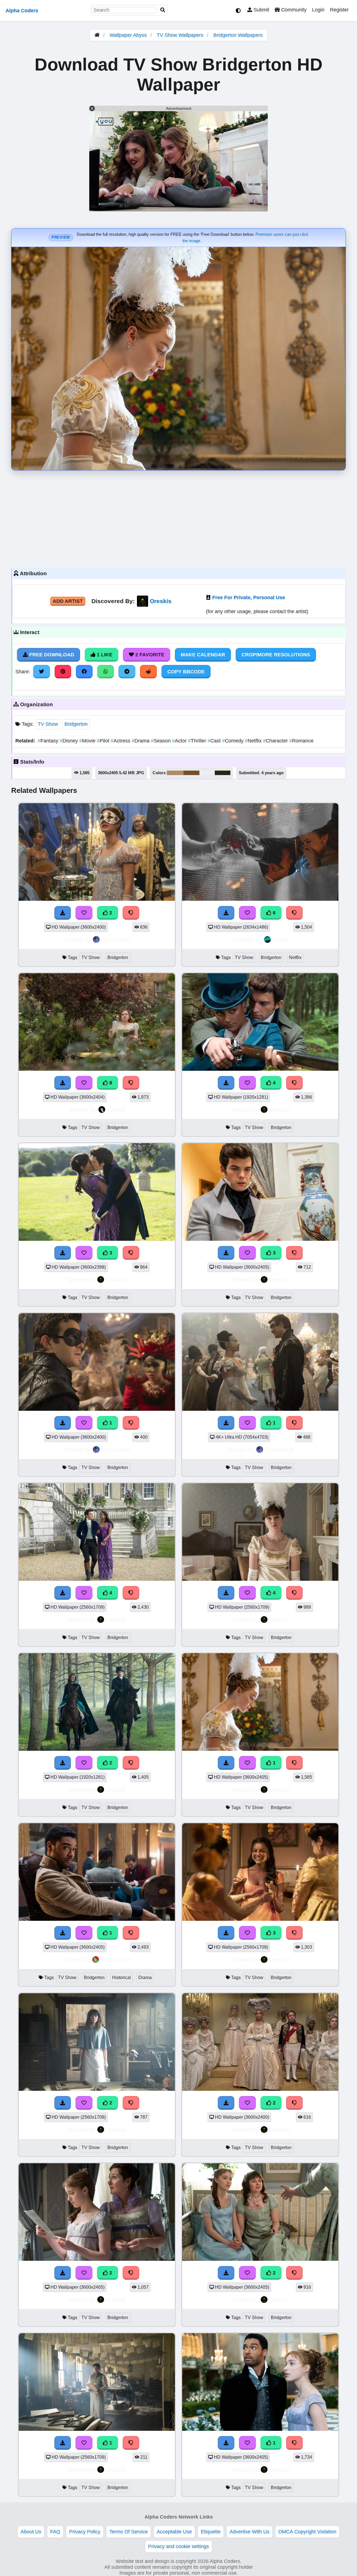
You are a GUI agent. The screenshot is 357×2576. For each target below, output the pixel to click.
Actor (180, 741)
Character (276, 741)
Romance (301, 741)
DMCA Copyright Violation (307, 2532)
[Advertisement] (178, 518)
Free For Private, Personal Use (249, 598)
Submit (261, 10)
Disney (69, 741)
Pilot (104, 741)
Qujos (280, 940)
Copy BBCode (186, 672)
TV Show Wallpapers (181, 35)
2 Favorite (149, 655)
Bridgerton (76, 724)
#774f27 (191, 773)
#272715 (223, 773)
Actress (121, 741)
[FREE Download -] (63, 1763)
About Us (31, 2532)
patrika (116, 1110)
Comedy (233, 741)
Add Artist (68, 601)
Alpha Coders (22, 11)
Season (161, 741)
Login (318, 10)
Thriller (198, 741)
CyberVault (116, 940)
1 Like (104, 655)
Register (339, 10)
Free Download (51, 655)
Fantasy (49, 741)
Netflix (254, 741)
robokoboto (116, 1960)
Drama (141, 741)
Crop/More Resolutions (276, 655)
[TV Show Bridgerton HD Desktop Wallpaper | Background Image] (97, 1749)
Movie (88, 741)
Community (293, 10)
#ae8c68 (175, 773)
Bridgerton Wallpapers (238, 35)
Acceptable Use (174, 2532)
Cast (215, 741)
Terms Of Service (129, 2532)
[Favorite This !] (84, 1763)
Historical (121, 1977)
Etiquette (211, 2532)
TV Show (48, 724)
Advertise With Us (249, 2532)
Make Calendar (203, 655)
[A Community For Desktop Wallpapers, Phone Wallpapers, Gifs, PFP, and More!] (97, 35)
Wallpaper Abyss (128, 35)
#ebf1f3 (207, 773)
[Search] (163, 10)
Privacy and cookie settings (178, 2546)
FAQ (55, 2532)
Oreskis (161, 601)
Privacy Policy (85, 2532)
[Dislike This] (131, 1763)
